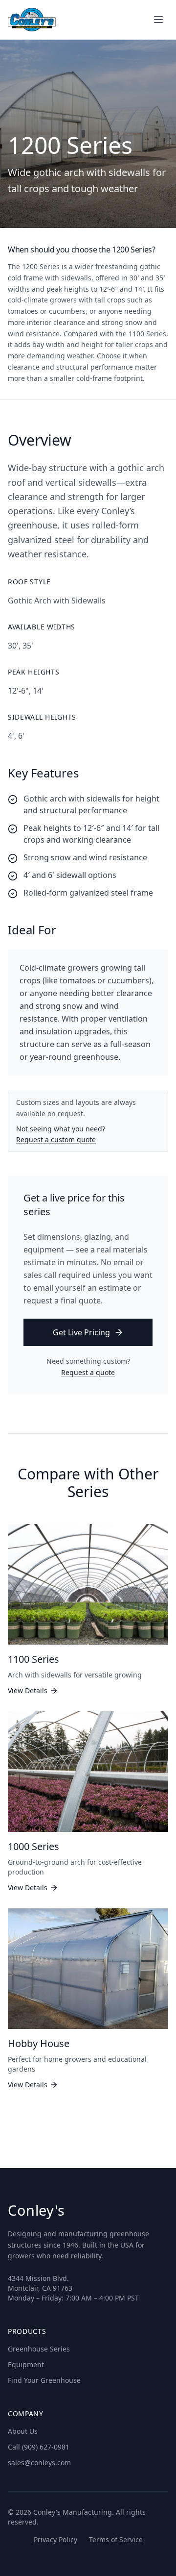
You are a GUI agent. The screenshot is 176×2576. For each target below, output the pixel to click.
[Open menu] (158, 20)
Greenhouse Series (39, 2349)
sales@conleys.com (39, 2463)
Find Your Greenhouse (44, 2380)
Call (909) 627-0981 (39, 2447)
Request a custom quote (56, 1139)
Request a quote (88, 1372)
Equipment (26, 2364)
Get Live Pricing (81, 1332)
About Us (23, 2431)
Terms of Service (116, 2539)
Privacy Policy (55, 2539)
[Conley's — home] (32, 20)
